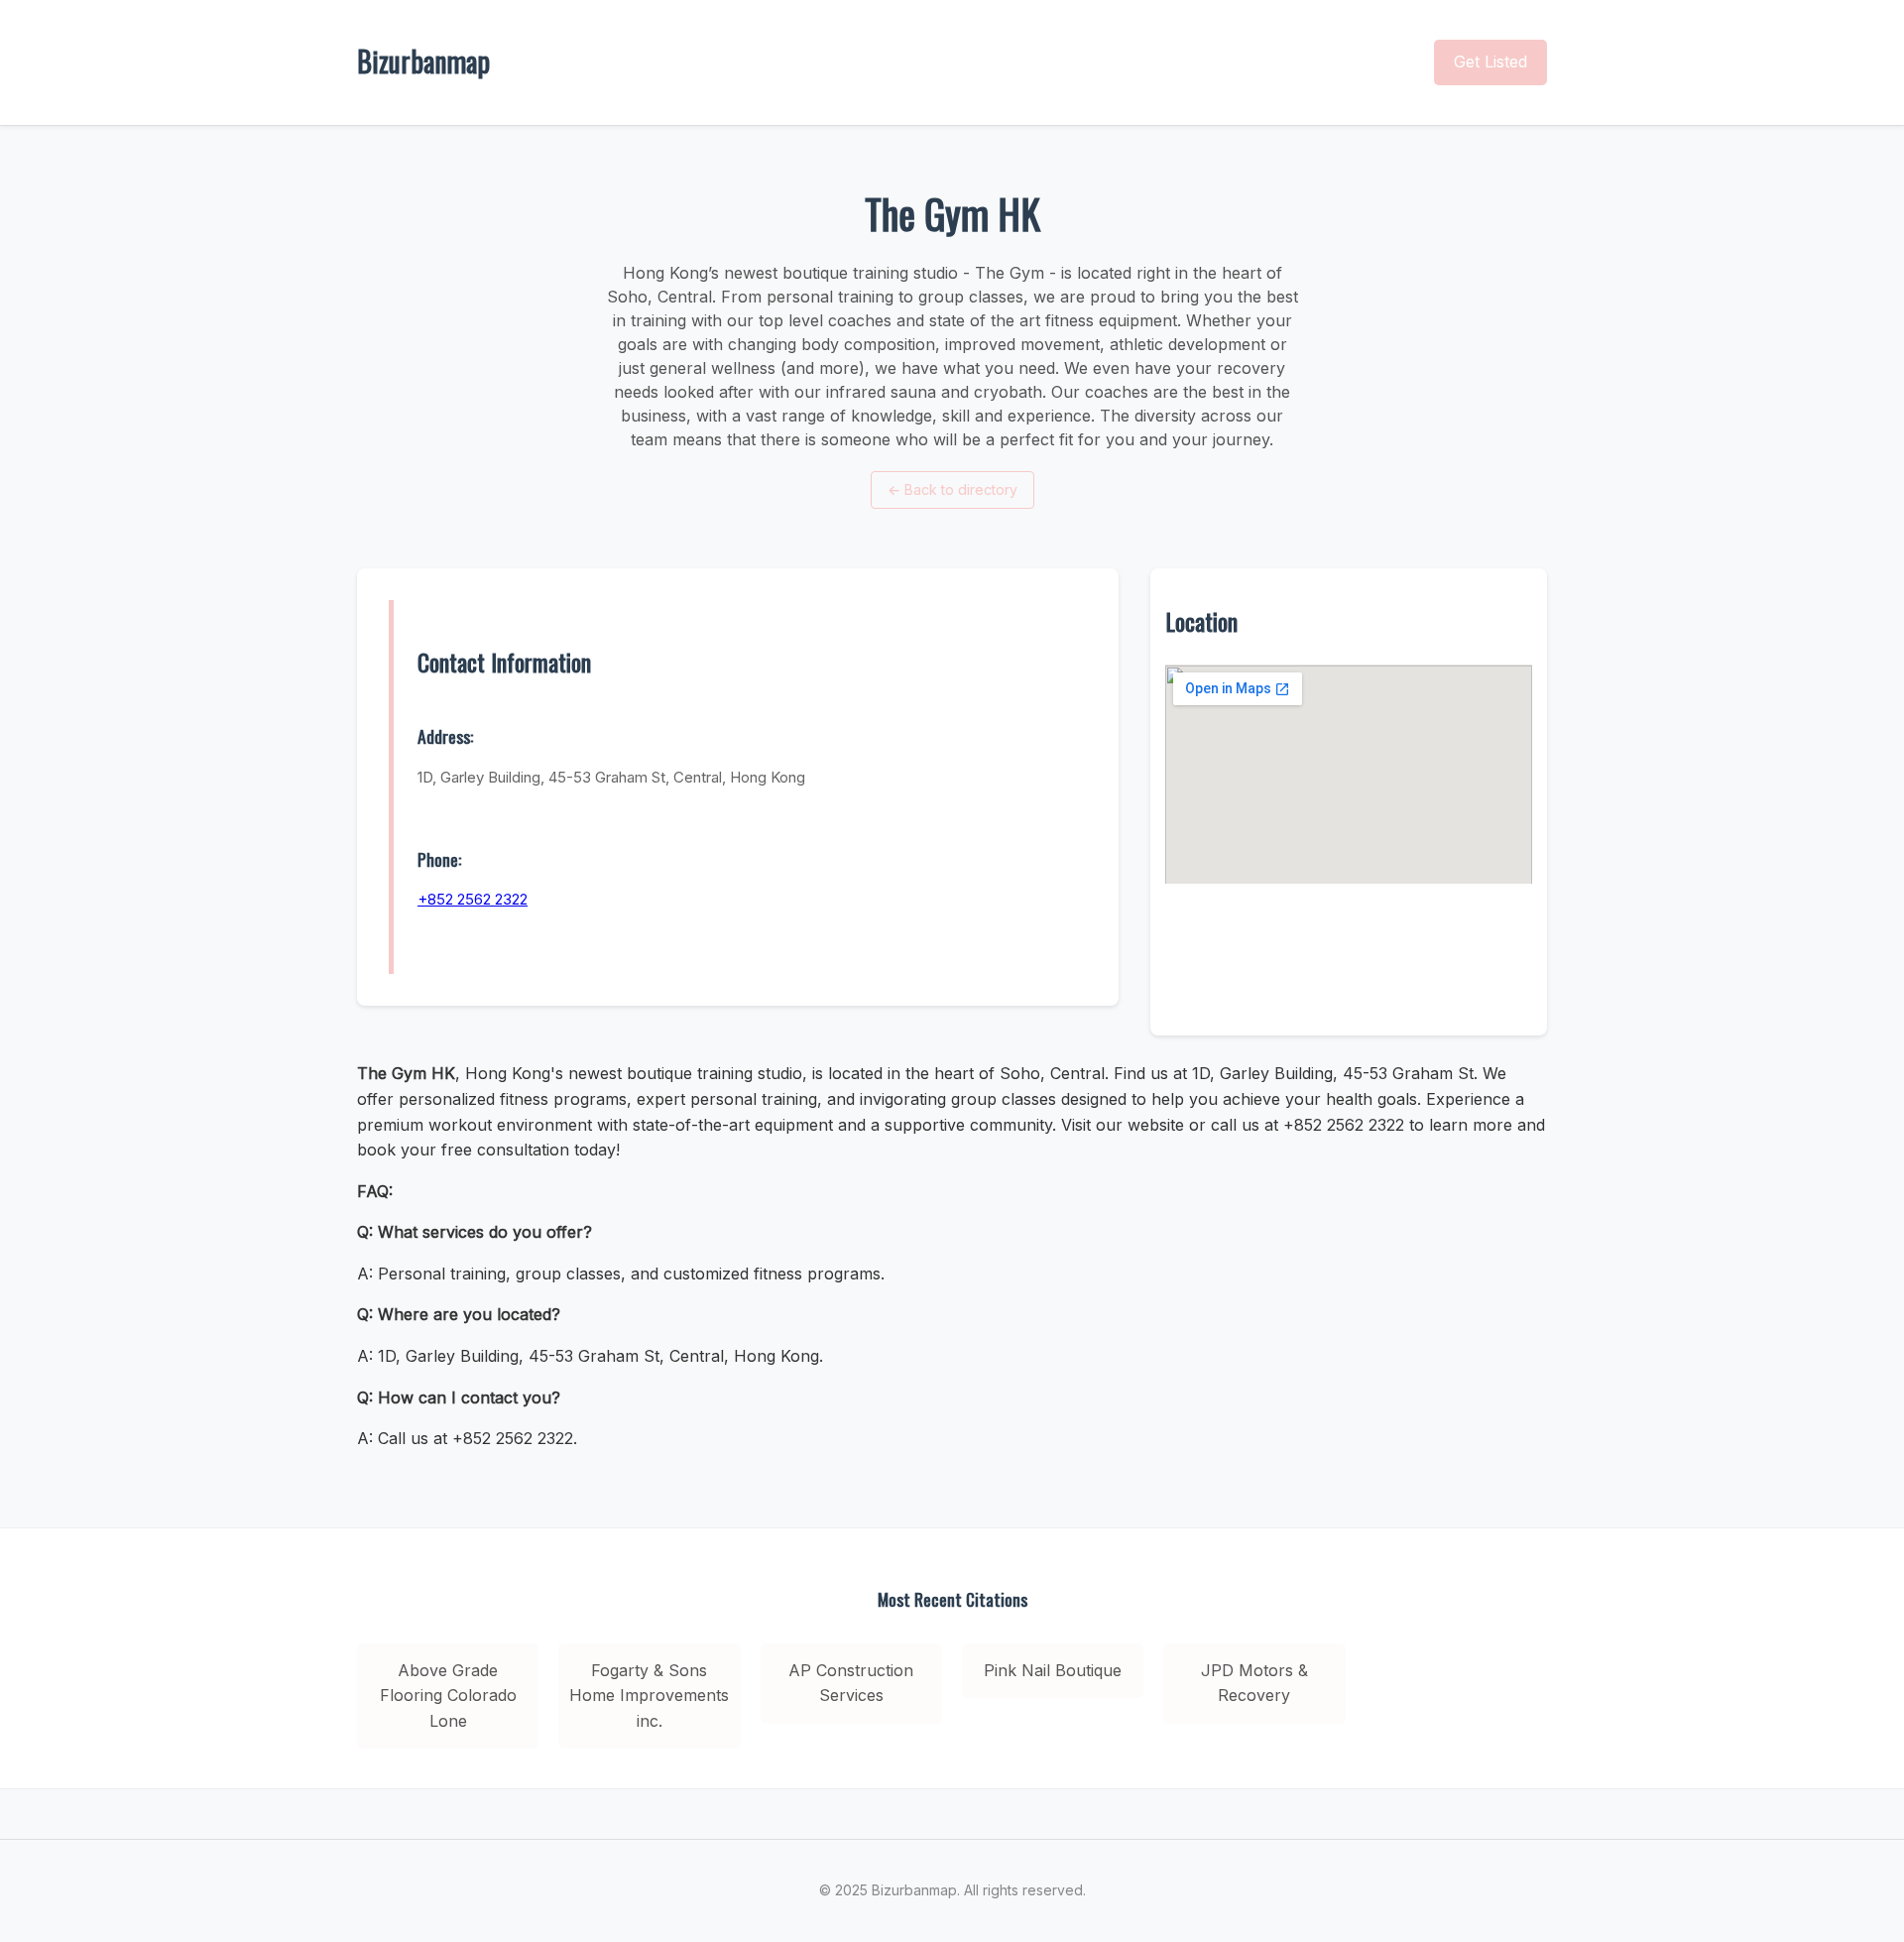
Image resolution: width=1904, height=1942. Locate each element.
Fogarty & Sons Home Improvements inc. (649, 1696)
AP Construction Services (851, 1683)
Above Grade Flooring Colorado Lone (448, 1696)
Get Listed (1490, 61)
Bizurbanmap (423, 61)
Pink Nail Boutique (1053, 1670)
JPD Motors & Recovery (1254, 1683)
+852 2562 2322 (473, 899)
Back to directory (952, 489)
